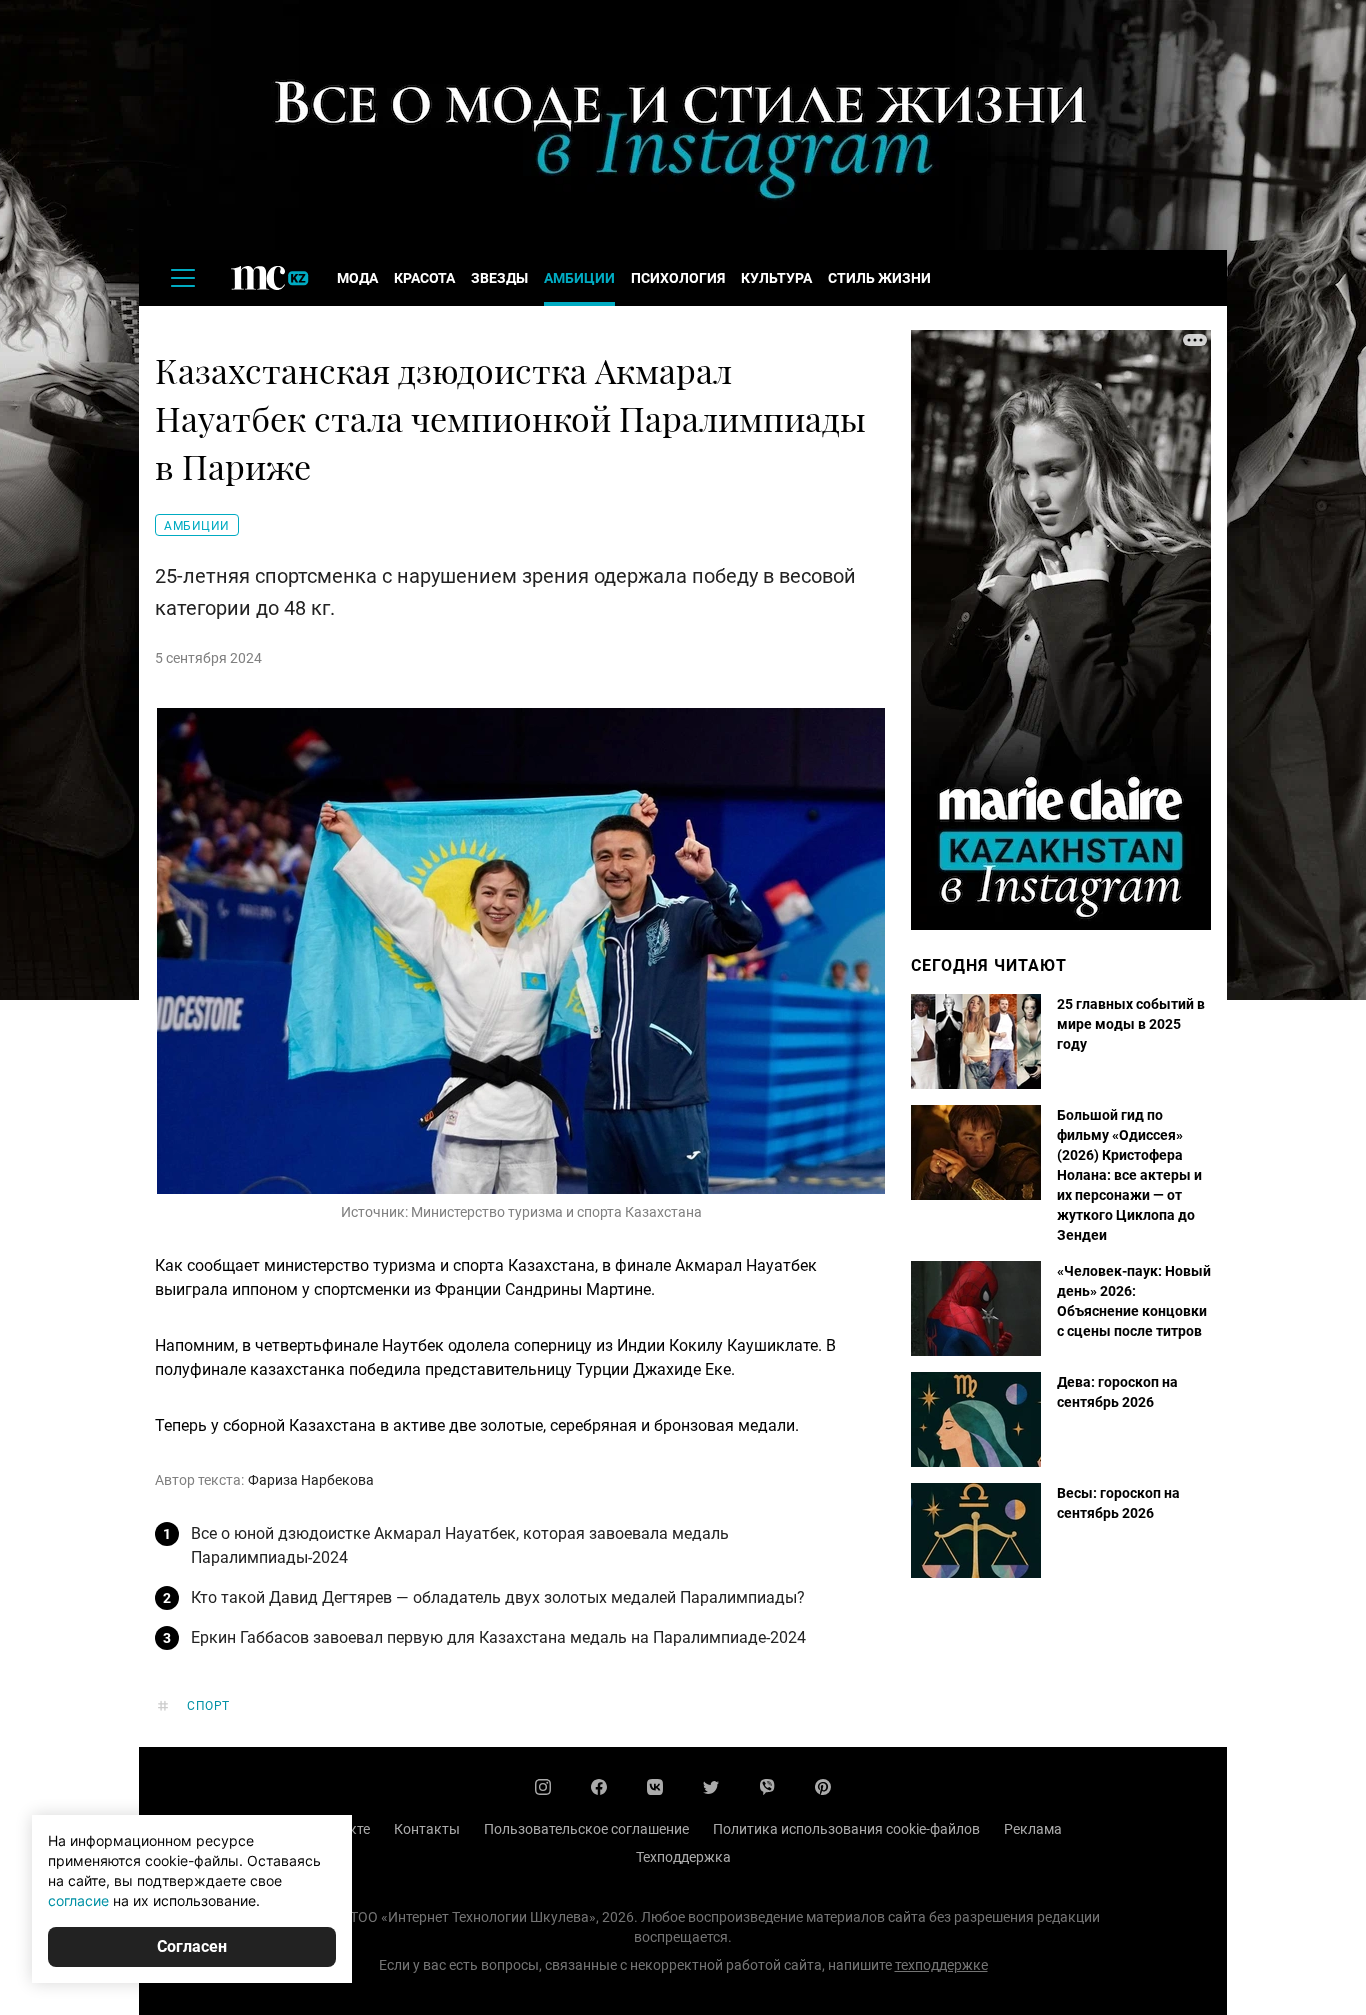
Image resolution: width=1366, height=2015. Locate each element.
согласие (78, 1900)
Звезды (499, 278)
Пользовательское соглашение (586, 1829)
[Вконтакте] (655, 1787)
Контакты (427, 1829)
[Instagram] (543, 1787)
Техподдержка (683, 1857)
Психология (678, 278)
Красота (424, 278)
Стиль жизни (879, 278)
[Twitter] (711, 1787)
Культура (776, 278)
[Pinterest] (823, 1787)
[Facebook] (599, 1787)
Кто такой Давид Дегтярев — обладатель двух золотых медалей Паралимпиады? (498, 1597)
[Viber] (767, 1787)
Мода (357, 278)
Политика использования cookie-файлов (846, 1829)
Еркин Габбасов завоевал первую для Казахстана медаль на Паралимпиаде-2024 (498, 1637)
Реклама (1033, 1829)
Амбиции (579, 278)
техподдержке (941, 1965)
